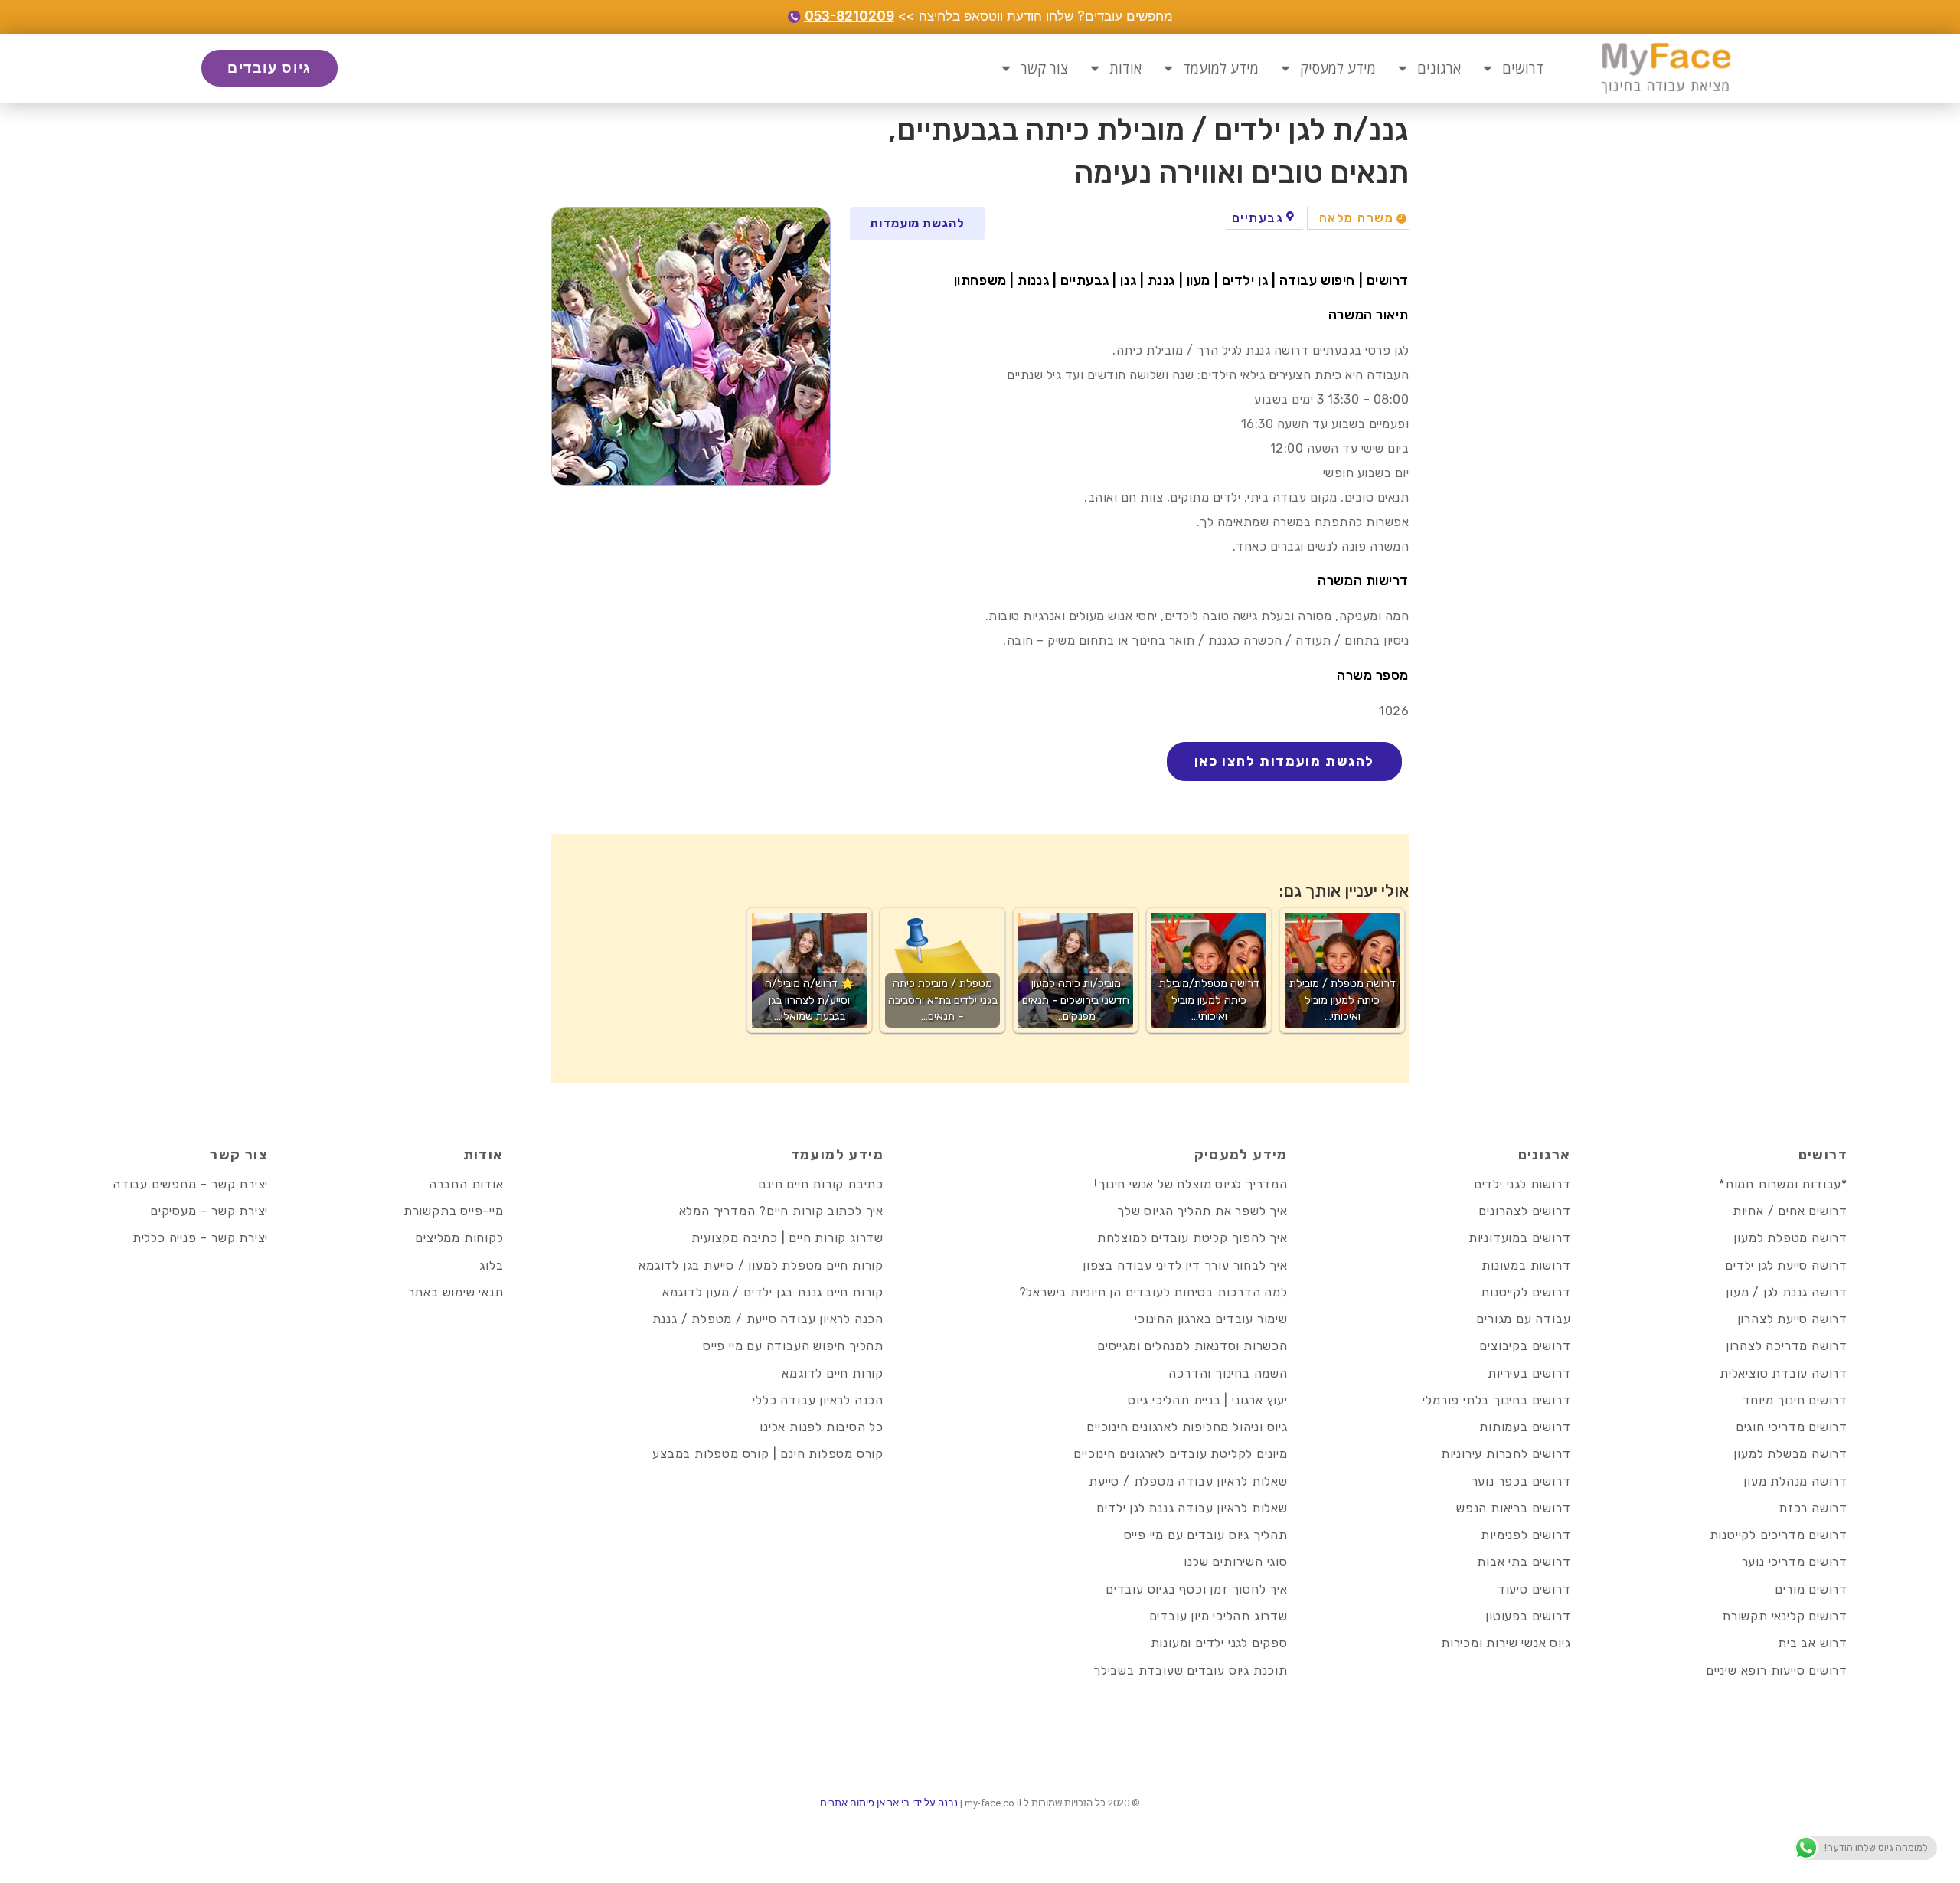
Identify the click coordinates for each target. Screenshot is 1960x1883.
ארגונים (1439, 68)
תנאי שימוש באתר (456, 1292)
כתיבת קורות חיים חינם (821, 1184)
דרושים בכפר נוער (1521, 1481)
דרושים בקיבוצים (1525, 1346)
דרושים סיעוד (1534, 1589)
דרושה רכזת (1813, 1508)
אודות (1125, 68)
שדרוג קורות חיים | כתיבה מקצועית (787, 1238)
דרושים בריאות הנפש (1513, 1508)
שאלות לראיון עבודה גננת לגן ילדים (1192, 1508)
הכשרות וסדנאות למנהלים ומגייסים (1192, 1346)
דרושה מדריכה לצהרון (1787, 1346)
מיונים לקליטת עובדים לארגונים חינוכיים (1180, 1454)
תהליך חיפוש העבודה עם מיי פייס (793, 1346)
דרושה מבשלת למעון (1790, 1454)
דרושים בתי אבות (1524, 1562)
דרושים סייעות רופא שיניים (1777, 1671)
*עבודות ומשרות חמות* (1783, 1184)
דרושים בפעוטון (1528, 1616)
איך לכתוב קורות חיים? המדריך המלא (781, 1211)
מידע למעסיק (1338, 68)
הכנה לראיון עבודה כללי (818, 1400)
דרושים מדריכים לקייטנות (1779, 1535)
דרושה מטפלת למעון (1790, 1238)
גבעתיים (1258, 218)
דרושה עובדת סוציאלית (1784, 1373)
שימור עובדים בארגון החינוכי (1211, 1319)
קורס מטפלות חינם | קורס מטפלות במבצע (768, 1454)
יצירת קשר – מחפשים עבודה (190, 1184)
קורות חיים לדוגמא (833, 1373)
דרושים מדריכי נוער (1795, 1562)
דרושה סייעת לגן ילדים (1786, 1265)
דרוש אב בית (1813, 1643)
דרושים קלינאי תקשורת (1785, 1616)
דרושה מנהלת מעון (1795, 1481)
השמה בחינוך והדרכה (1228, 1373)
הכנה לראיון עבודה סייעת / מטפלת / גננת (768, 1319)
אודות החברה (466, 1184)
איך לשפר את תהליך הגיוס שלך (1202, 1211)
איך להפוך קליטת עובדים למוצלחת (1192, 1238)
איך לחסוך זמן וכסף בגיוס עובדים (1197, 1589)
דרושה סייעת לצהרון (1792, 1319)
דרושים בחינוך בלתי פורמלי (1496, 1400)
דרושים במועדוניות (1520, 1238)
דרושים (1523, 68)
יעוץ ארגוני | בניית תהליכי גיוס (1208, 1400)
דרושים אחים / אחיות (1790, 1211)
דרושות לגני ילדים (1522, 1184)
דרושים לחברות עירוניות (1506, 1454)
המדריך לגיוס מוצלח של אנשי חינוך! (1191, 1184)
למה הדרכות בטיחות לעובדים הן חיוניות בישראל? (1153, 1292)
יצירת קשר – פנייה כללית (200, 1238)
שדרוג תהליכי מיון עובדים (1218, 1616)
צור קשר (1044, 68)
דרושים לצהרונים (1524, 1211)
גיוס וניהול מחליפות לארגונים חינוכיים (1187, 1427)
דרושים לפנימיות (1526, 1535)
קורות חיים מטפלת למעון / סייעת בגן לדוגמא (761, 1265)
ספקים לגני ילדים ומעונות (1219, 1643)
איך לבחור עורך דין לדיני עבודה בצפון (1185, 1265)
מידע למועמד (1221, 68)
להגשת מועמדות (917, 223)
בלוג (491, 1265)
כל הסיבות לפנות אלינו (822, 1427)
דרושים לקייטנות (1526, 1292)
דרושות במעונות (1526, 1265)
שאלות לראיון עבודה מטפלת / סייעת (1188, 1481)
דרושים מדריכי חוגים (1792, 1427)
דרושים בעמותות (1525, 1427)
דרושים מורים (1811, 1589)
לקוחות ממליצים (459, 1238)
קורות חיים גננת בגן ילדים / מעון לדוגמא (773, 1292)
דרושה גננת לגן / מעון (1787, 1292)
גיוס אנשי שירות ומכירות (1506, 1643)
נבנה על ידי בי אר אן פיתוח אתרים (889, 1803)
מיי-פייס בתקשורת (454, 1211)
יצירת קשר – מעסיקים (209, 1211)
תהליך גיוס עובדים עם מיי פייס (1206, 1535)
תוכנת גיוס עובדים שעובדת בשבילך (1191, 1671)
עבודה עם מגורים (1523, 1319)
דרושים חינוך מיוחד (1795, 1400)
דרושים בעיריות (1529, 1373)
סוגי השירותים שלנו (1235, 1562)
